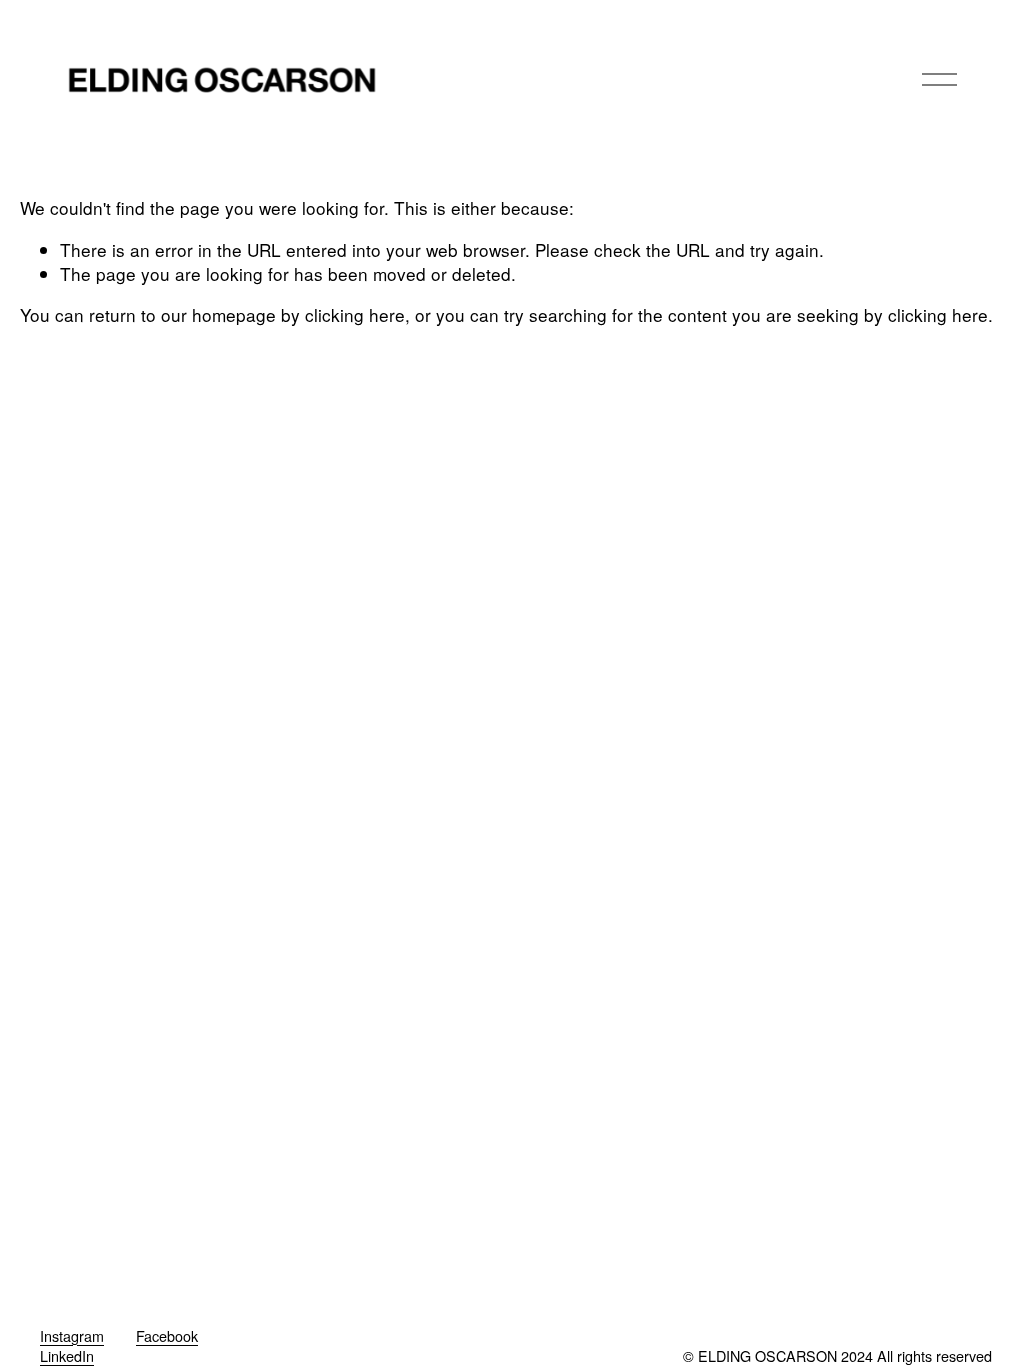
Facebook (167, 1336)
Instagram (72, 1336)
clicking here (355, 314)
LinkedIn (67, 1356)
